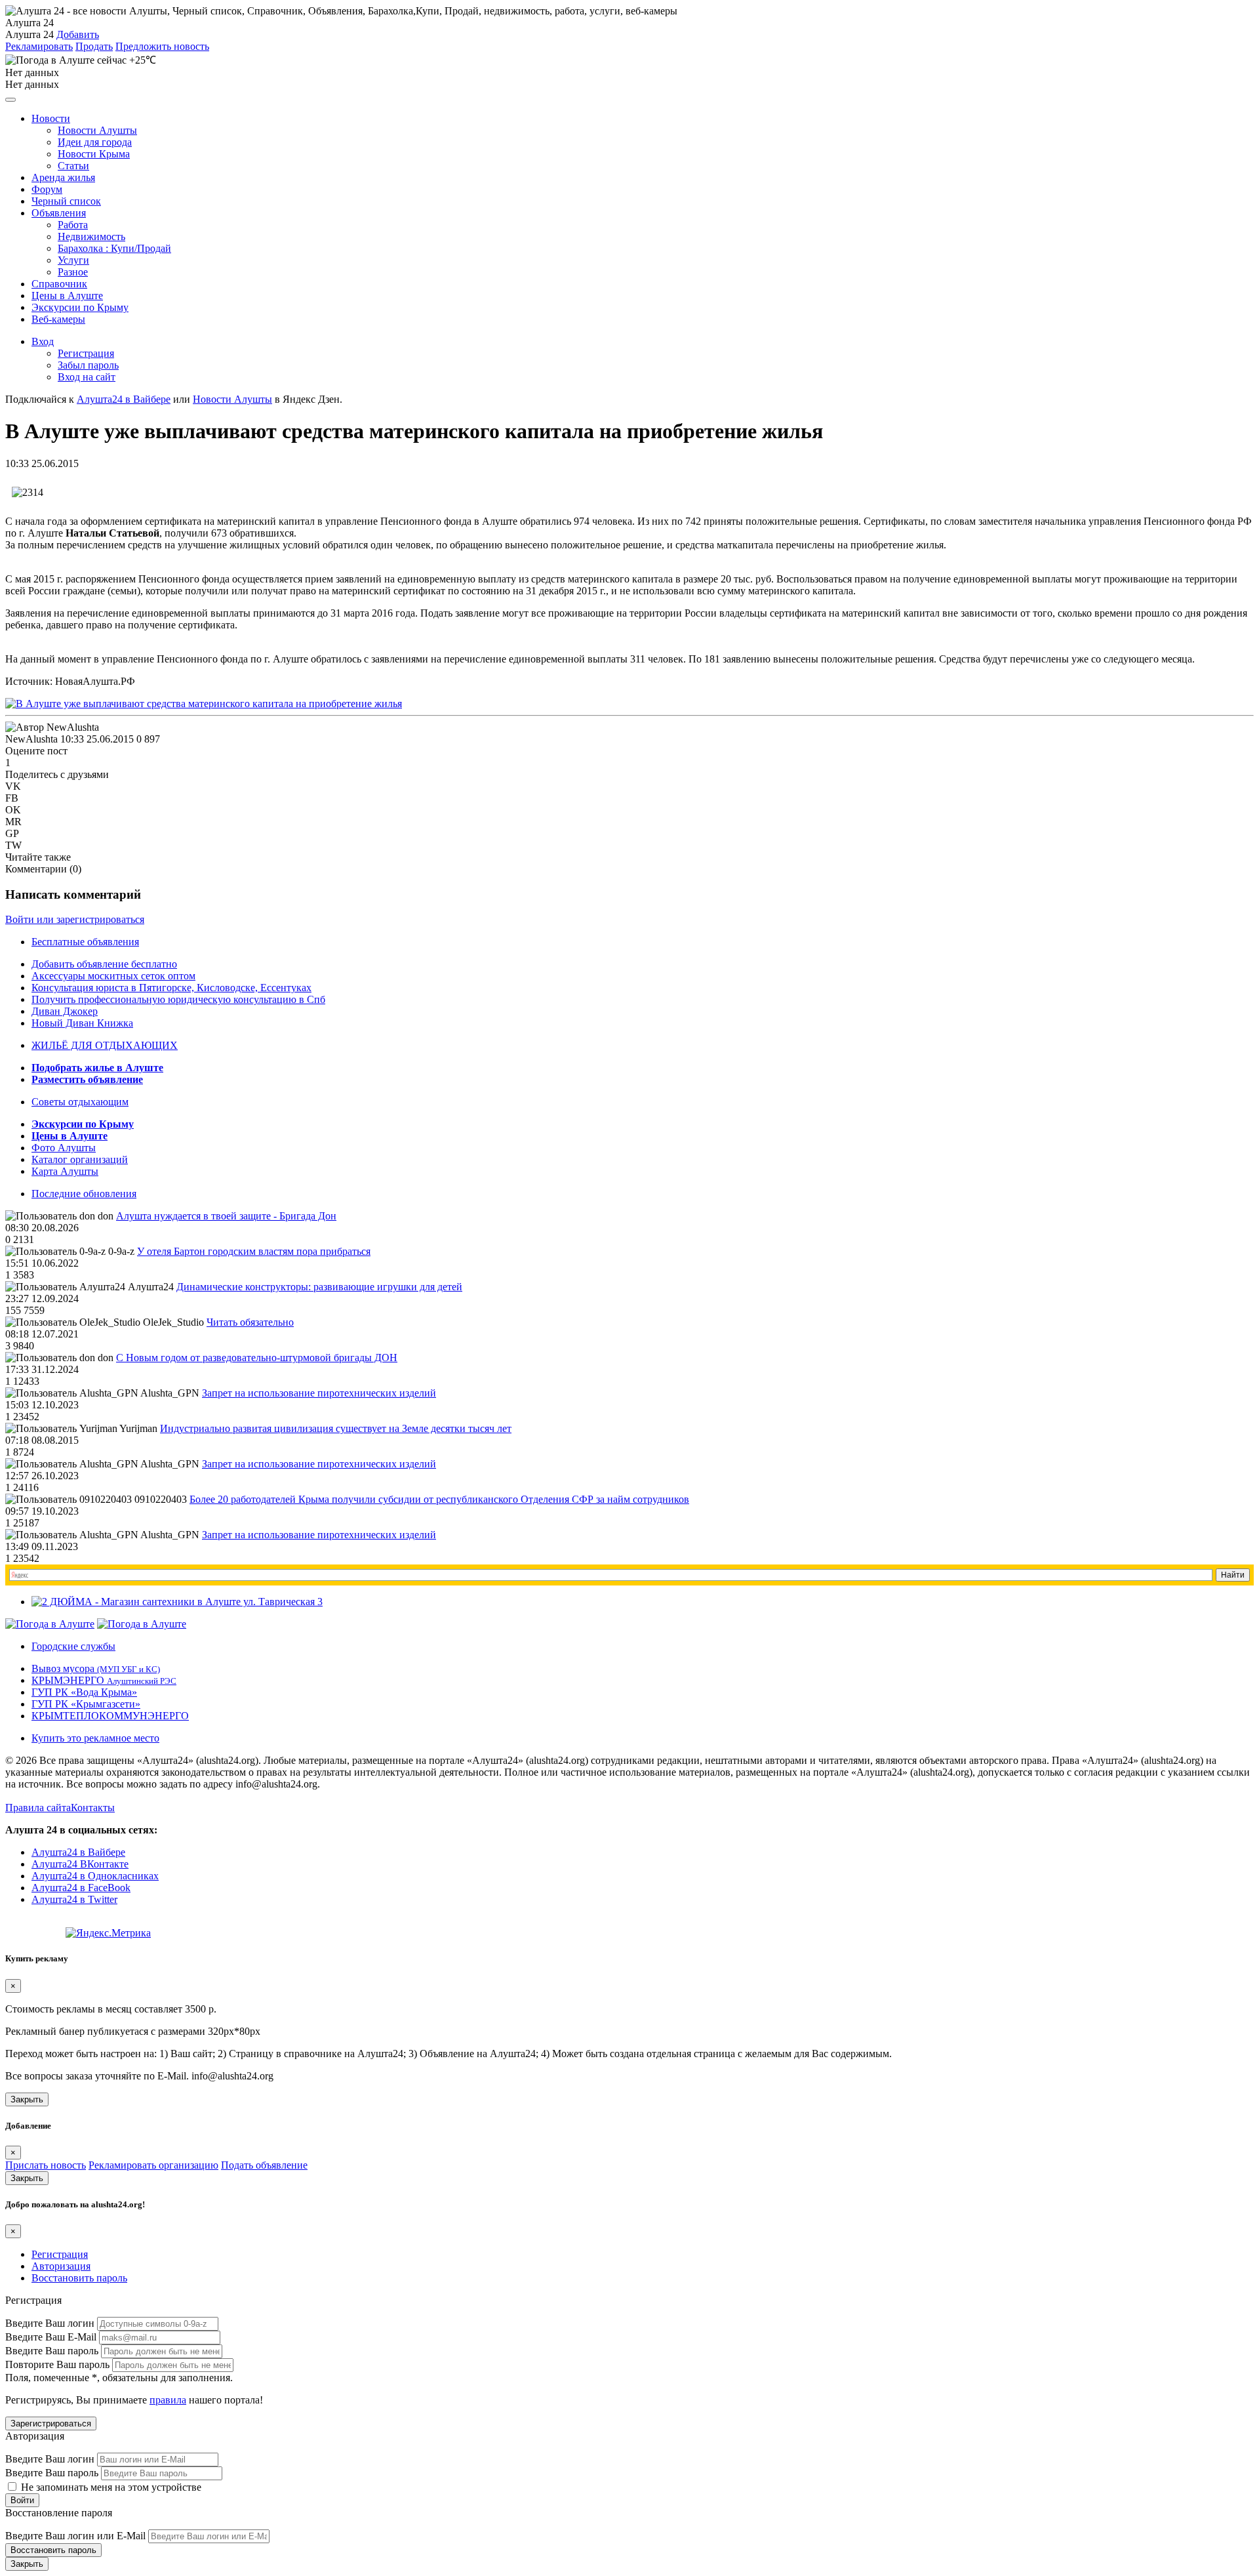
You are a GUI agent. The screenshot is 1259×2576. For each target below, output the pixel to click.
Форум (47, 189)
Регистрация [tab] (60, 2254)
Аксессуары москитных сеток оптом (113, 976)
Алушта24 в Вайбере (78, 1852)
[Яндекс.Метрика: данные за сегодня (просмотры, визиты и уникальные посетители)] (108, 1933)
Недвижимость (91, 236)
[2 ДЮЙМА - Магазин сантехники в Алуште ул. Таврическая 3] (177, 1602)
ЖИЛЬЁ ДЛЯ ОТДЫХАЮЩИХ (105, 1045)
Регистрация (86, 353)
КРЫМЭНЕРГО (104, 1680)
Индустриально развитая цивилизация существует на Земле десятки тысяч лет (336, 1428)
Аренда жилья (63, 177)
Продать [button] (94, 46)
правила (168, 2400)
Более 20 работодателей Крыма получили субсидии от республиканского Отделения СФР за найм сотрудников (439, 1499)
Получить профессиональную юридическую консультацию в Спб (178, 999)
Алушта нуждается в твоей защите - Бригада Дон (226, 1216)
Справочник (59, 284)
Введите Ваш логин (50, 2323)
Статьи (73, 166)
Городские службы (73, 1646)
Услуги (73, 260)
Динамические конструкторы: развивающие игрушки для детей (319, 1287)
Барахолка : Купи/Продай (114, 248)
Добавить (78, 34)
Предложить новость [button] (162, 46)
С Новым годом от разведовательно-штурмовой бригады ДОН (257, 1358)
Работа (73, 225)
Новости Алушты (97, 130)
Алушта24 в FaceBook (81, 1888)
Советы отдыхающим (80, 1102)
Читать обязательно (250, 1322)
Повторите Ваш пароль (57, 2364)
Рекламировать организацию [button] (153, 2165)
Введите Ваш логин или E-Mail (75, 2536)
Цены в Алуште (67, 296)
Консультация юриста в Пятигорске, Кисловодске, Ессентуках (171, 988)
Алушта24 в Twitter (74, 1899)
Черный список (66, 201)
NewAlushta (31, 739)
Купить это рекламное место (95, 1738)
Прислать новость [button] (46, 2165)
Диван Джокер (65, 1011)
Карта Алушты (65, 1171)
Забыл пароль (88, 365)
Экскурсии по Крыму (80, 307)
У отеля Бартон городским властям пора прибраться (254, 1251)
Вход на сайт (87, 377)
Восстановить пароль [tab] (79, 2278)
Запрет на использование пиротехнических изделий (319, 1393)
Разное (73, 272)
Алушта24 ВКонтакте (80, 1864)
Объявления (59, 213)
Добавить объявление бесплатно (104, 964)
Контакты (93, 1808)
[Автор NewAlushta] (52, 727)
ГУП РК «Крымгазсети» (86, 1704)
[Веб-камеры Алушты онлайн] (142, 1624)
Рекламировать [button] (39, 46)
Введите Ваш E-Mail (51, 2337)
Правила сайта (38, 1808)
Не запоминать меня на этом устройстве (110, 2487)
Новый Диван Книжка (82, 1023)
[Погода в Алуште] (50, 1624)
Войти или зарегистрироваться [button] (75, 919)
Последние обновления (84, 1194)
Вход (43, 341)
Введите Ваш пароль (52, 2351)
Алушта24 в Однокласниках (95, 1876)
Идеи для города (95, 142)
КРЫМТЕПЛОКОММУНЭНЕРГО (110, 1716)
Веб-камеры (58, 319)
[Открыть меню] (10, 100)
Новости (51, 118)
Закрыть (27, 2099)
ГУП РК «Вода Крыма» (84, 1692)
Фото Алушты (64, 1148)
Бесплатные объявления (85, 942)
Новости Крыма (94, 154)
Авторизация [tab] (61, 2266)
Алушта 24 (30, 34)
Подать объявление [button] (264, 2165)
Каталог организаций (80, 1159)
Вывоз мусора (96, 1668)
